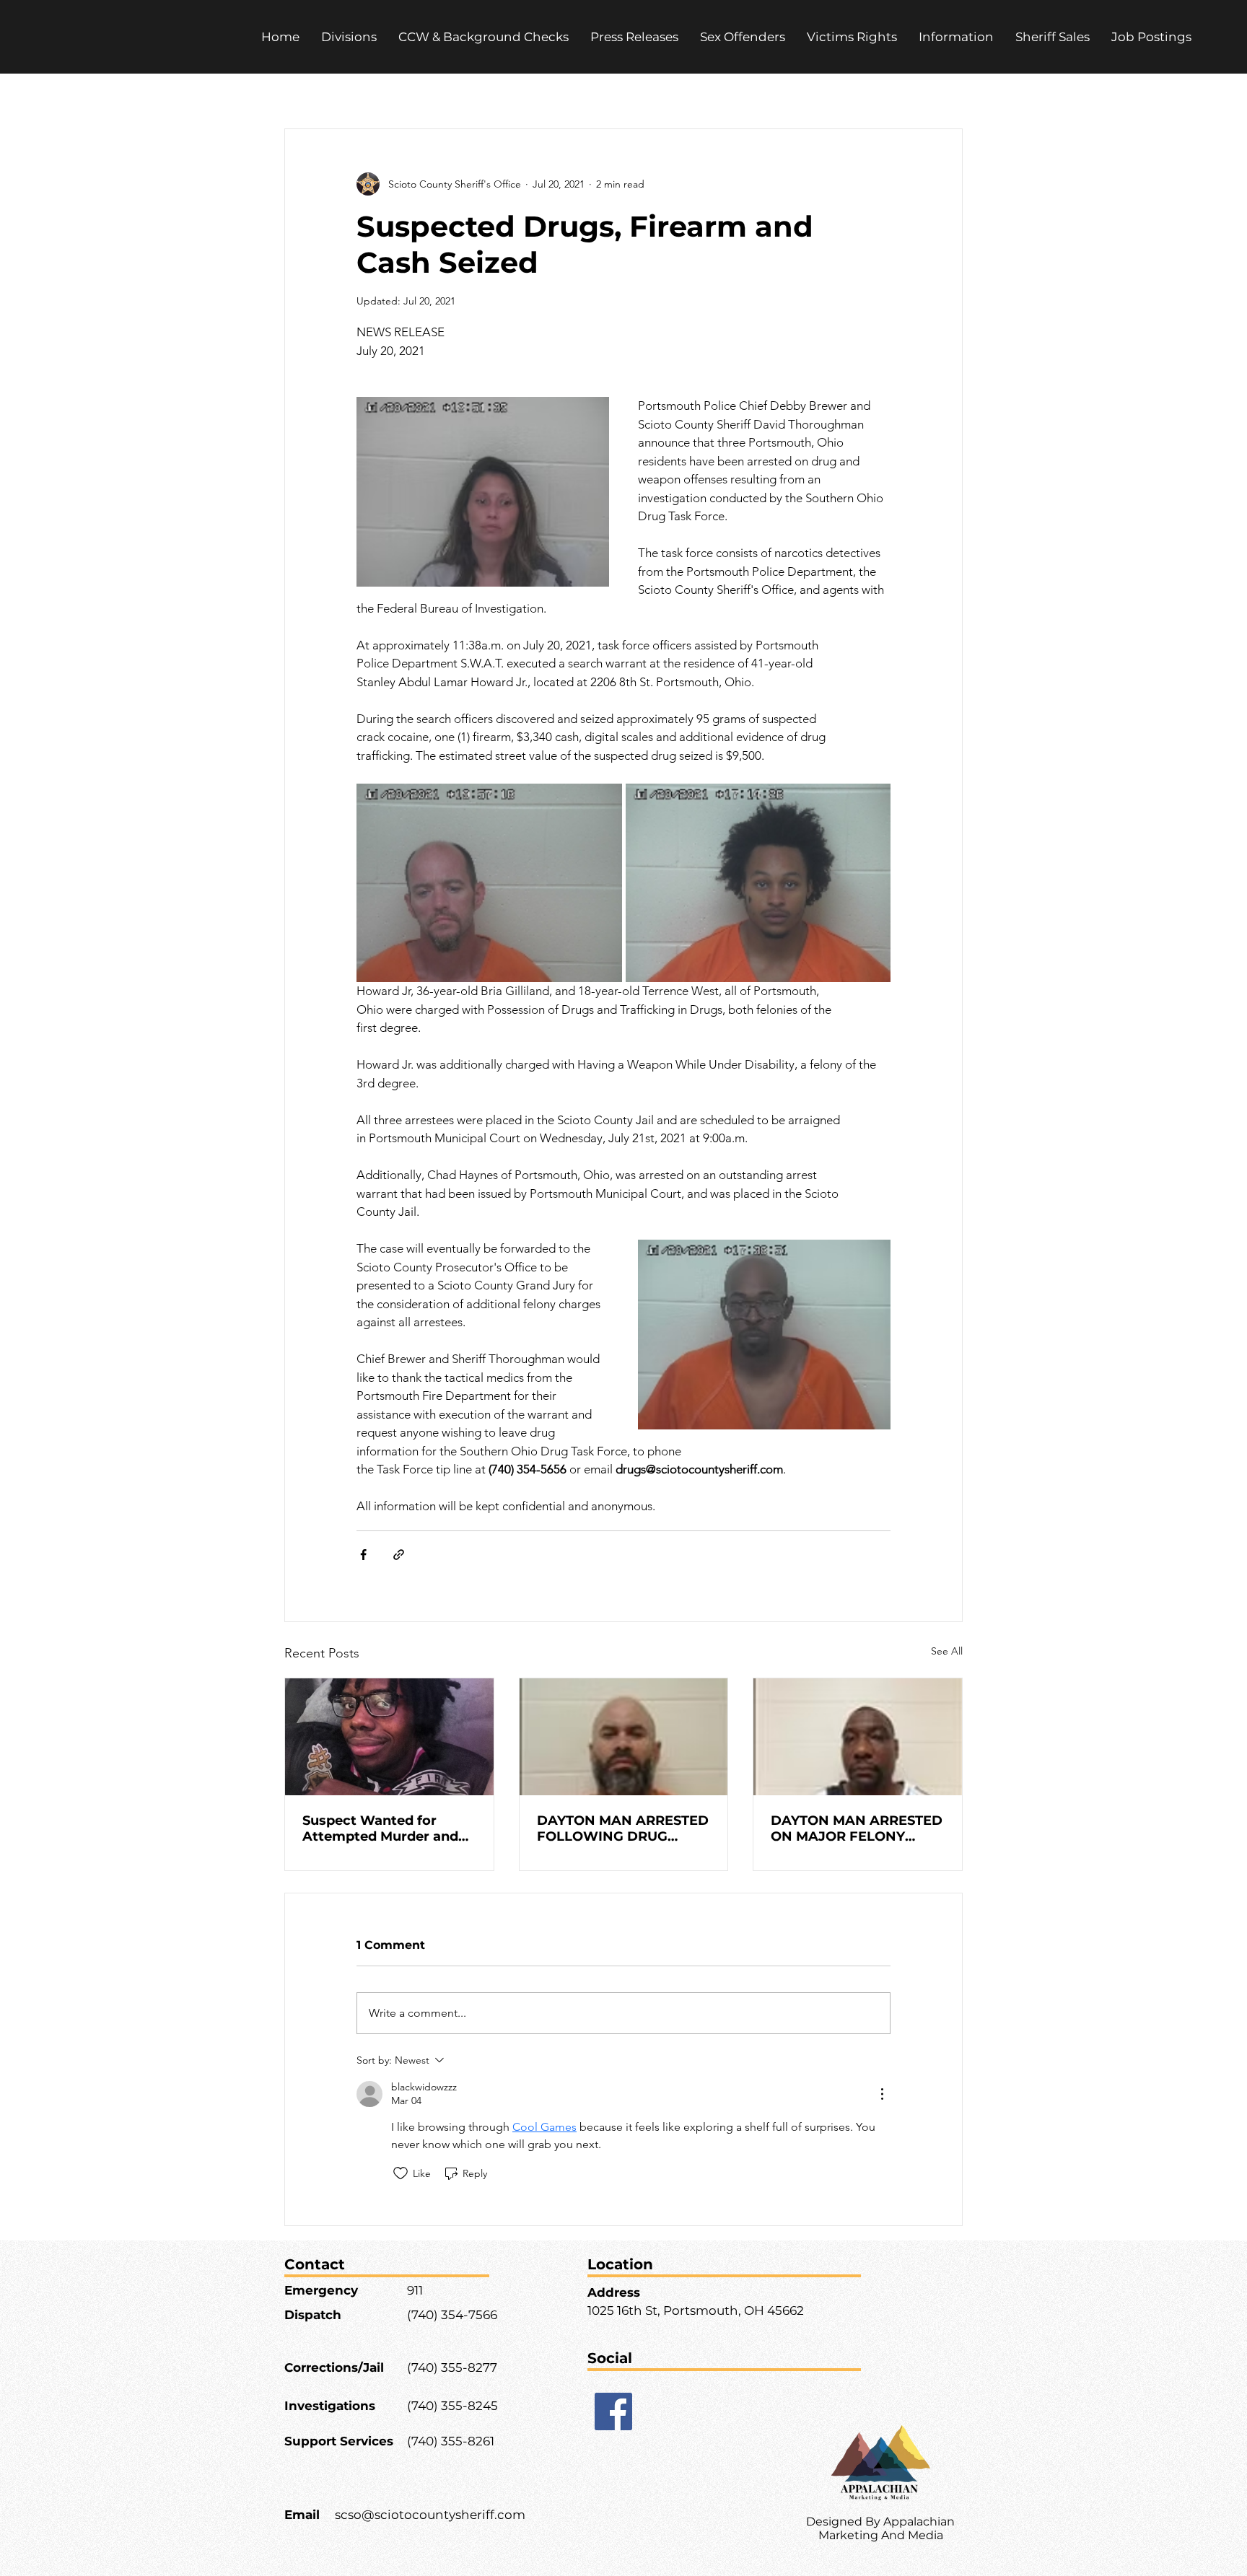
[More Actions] (882, 2094)
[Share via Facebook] (363, 1555)
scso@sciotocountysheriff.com (430, 2515)
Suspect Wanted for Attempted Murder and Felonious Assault (380, 1828)
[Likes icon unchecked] (401, 2173)
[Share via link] (399, 1555)
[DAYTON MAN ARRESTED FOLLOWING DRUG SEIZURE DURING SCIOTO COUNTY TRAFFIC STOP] (624, 1737)
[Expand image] (489, 883)
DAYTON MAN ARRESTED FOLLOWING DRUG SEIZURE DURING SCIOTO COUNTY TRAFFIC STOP (623, 1828)
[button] (852, 37)
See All (947, 1651)
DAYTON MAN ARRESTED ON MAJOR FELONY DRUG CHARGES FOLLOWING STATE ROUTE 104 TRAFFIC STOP (857, 1828)
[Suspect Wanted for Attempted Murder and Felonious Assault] (389, 1737)
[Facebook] (613, 2411)
